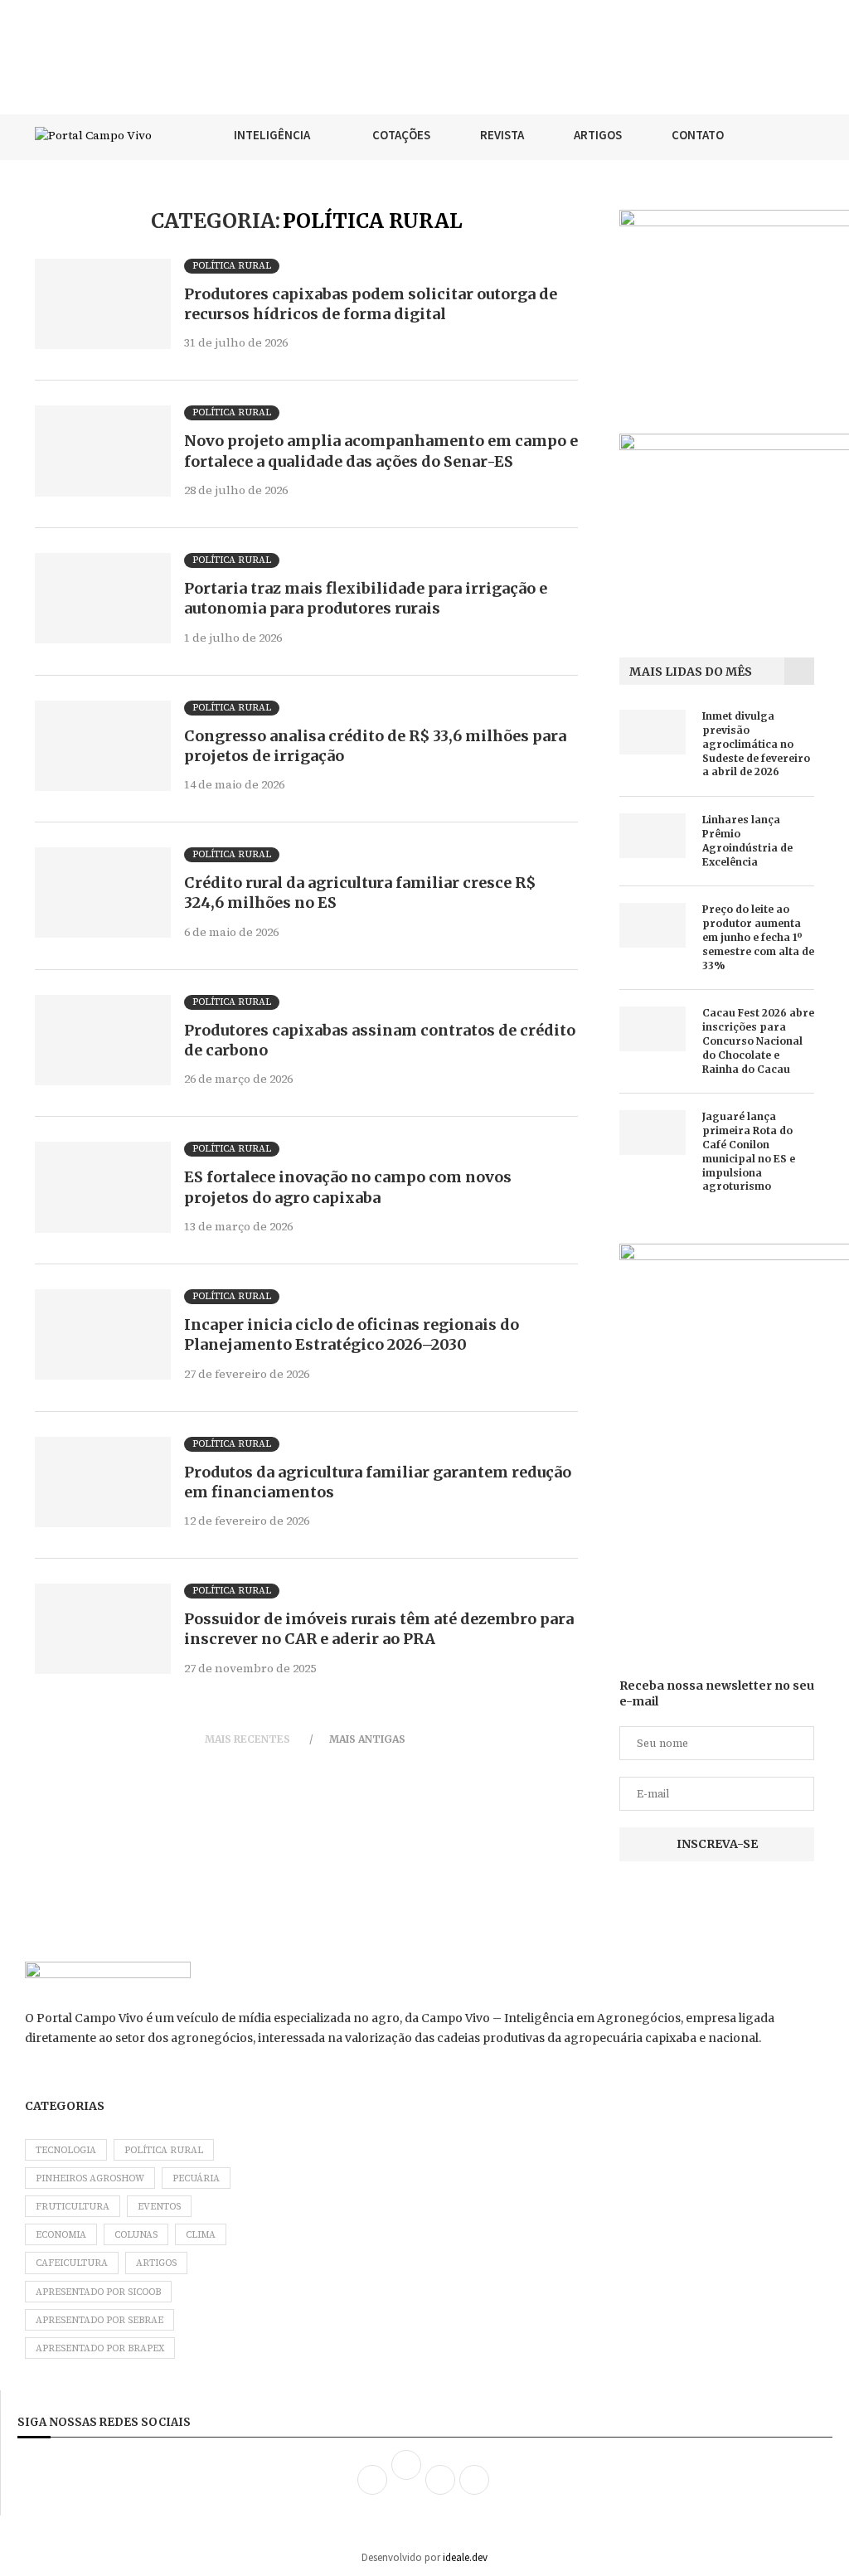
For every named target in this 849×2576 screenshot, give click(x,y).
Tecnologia (66, 2150)
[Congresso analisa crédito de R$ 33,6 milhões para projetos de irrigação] (103, 746)
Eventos (159, 2207)
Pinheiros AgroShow (90, 2178)
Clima (201, 2235)
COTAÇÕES (401, 135)
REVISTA (502, 135)
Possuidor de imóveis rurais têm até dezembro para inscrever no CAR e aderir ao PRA (379, 1629)
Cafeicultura (72, 2263)
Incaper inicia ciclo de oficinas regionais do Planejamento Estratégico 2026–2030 (352, 1334)
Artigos (156, 2263)
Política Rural (164, 2150)
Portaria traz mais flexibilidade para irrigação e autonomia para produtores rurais (366, 598)
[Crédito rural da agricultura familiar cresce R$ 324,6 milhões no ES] (103, 893)
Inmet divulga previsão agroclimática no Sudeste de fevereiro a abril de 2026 (756, 744)
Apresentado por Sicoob (98, 2292)
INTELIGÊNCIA (272, 135)
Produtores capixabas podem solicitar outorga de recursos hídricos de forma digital (371, 304)
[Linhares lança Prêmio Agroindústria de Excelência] (653, 835)
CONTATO (698, 135)
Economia (61, 2235)
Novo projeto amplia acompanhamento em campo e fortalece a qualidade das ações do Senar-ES (381, 451)
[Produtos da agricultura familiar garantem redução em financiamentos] (103, 1482)
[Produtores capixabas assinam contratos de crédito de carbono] (103, 1040)
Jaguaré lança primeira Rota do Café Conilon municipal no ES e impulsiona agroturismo (749, 1151)
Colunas (136, 2235)
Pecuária (196, 2178)
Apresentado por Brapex (100, 2348)
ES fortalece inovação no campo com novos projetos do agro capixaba (348, 1187)
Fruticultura (73, 2207)
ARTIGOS (598, 135)
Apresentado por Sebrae (99, 2320)
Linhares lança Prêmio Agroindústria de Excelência (747, 840)
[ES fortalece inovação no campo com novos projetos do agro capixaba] (103, 1187)
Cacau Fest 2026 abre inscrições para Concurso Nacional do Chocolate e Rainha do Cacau (758, 1041)
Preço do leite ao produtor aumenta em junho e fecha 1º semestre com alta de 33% (758, 937)
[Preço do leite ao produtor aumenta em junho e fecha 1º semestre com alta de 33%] (653, 925)
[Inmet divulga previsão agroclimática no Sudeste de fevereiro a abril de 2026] (653, 732)
